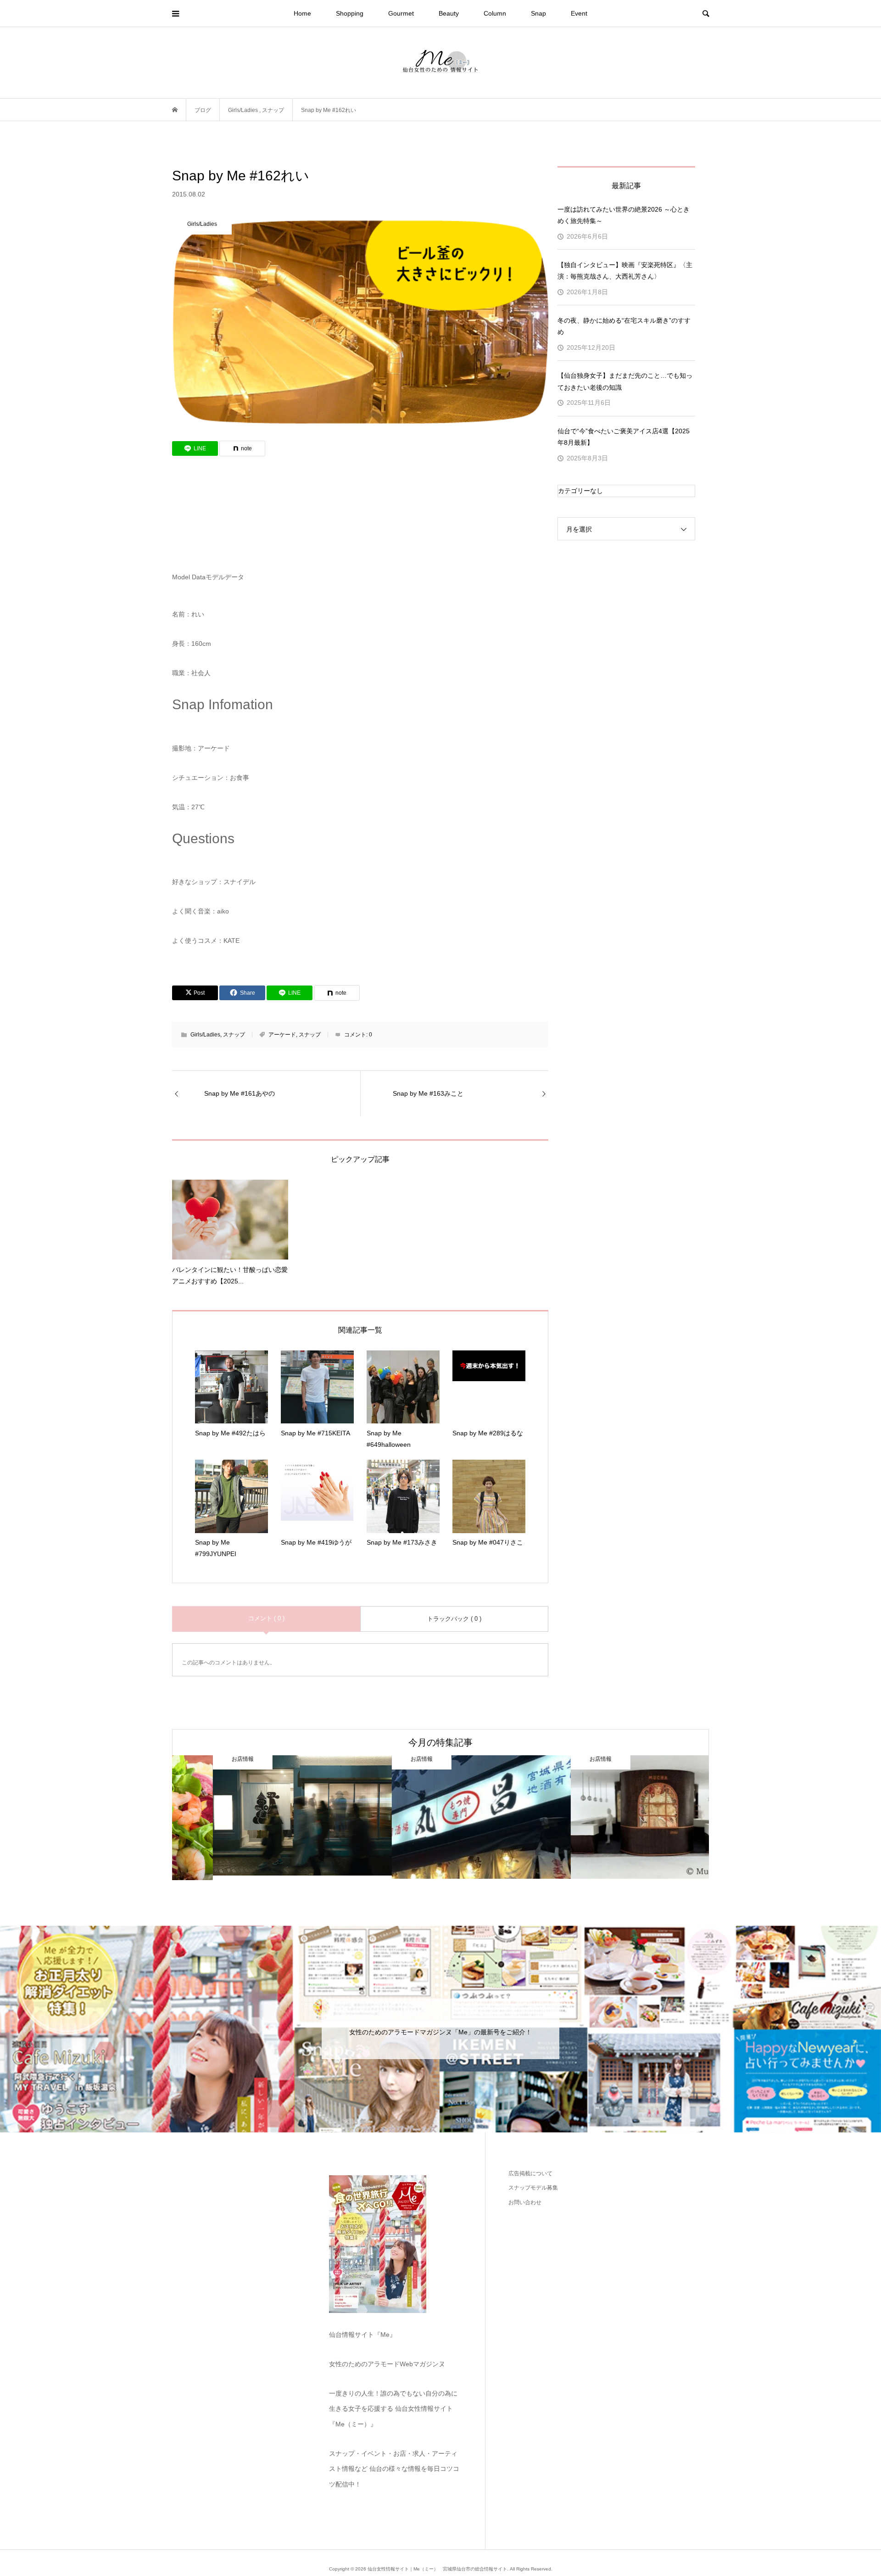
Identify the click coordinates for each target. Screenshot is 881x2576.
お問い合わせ (525, 2202)
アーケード (282, 1035)
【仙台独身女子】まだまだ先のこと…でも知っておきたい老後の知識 (625, 381)
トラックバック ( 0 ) (454, 1619)
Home (302, 13)
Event (579, 13)
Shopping (350, 13)
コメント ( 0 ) (266, 1618)
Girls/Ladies (205, 1035)
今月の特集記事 (440, 1742)
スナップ (234, 1035)
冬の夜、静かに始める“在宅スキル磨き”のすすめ (624, 326)
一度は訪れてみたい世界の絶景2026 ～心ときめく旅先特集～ (624, 215)
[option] (262, 1817)
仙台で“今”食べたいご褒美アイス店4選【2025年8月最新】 (624, 437)
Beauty (449, 13)
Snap (538, 13)
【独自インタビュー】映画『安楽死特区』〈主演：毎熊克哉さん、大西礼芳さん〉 (625, 271)
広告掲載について (530, 2173)
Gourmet (401, 13)
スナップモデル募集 (533, 2188)
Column (495, 13)
